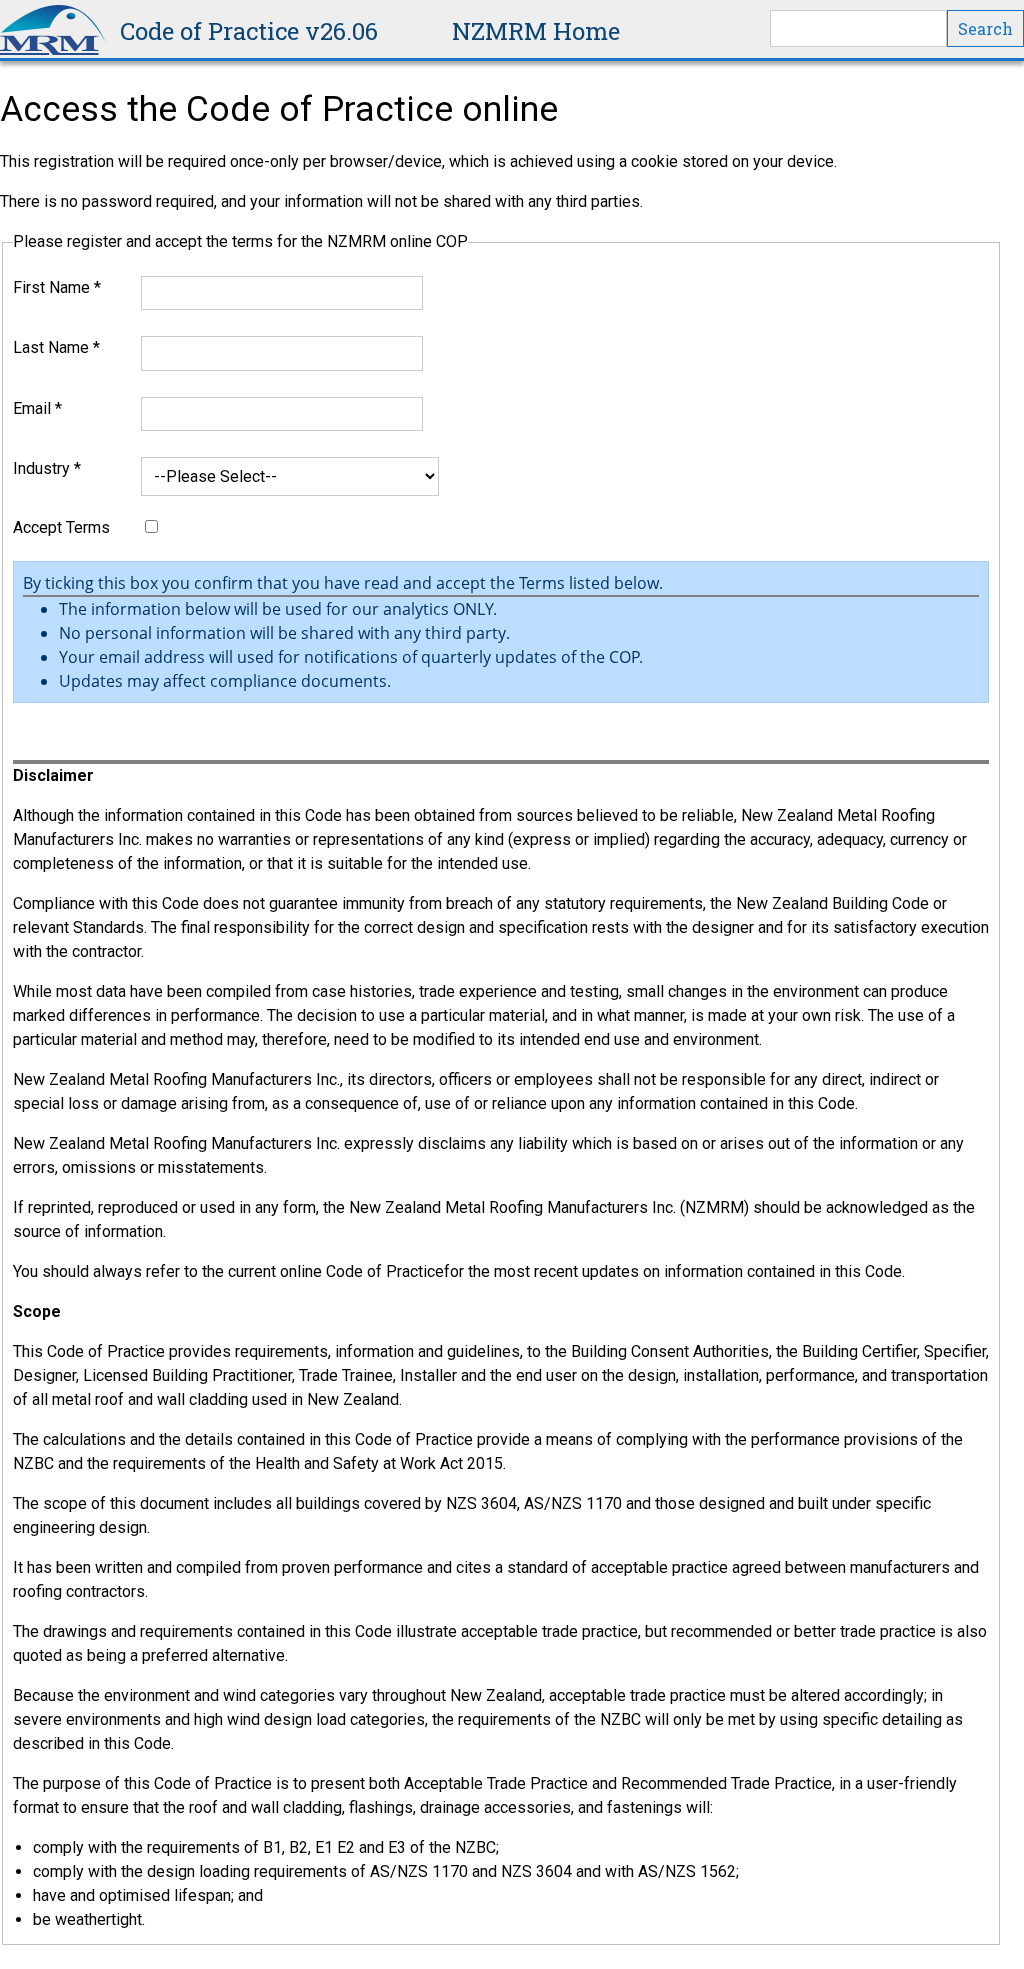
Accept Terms (61, 527)
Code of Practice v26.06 (249, 31)
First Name (57, 287)
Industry (47, 468)
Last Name (56, 347)
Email (37, 408)
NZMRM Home (536, 31)
